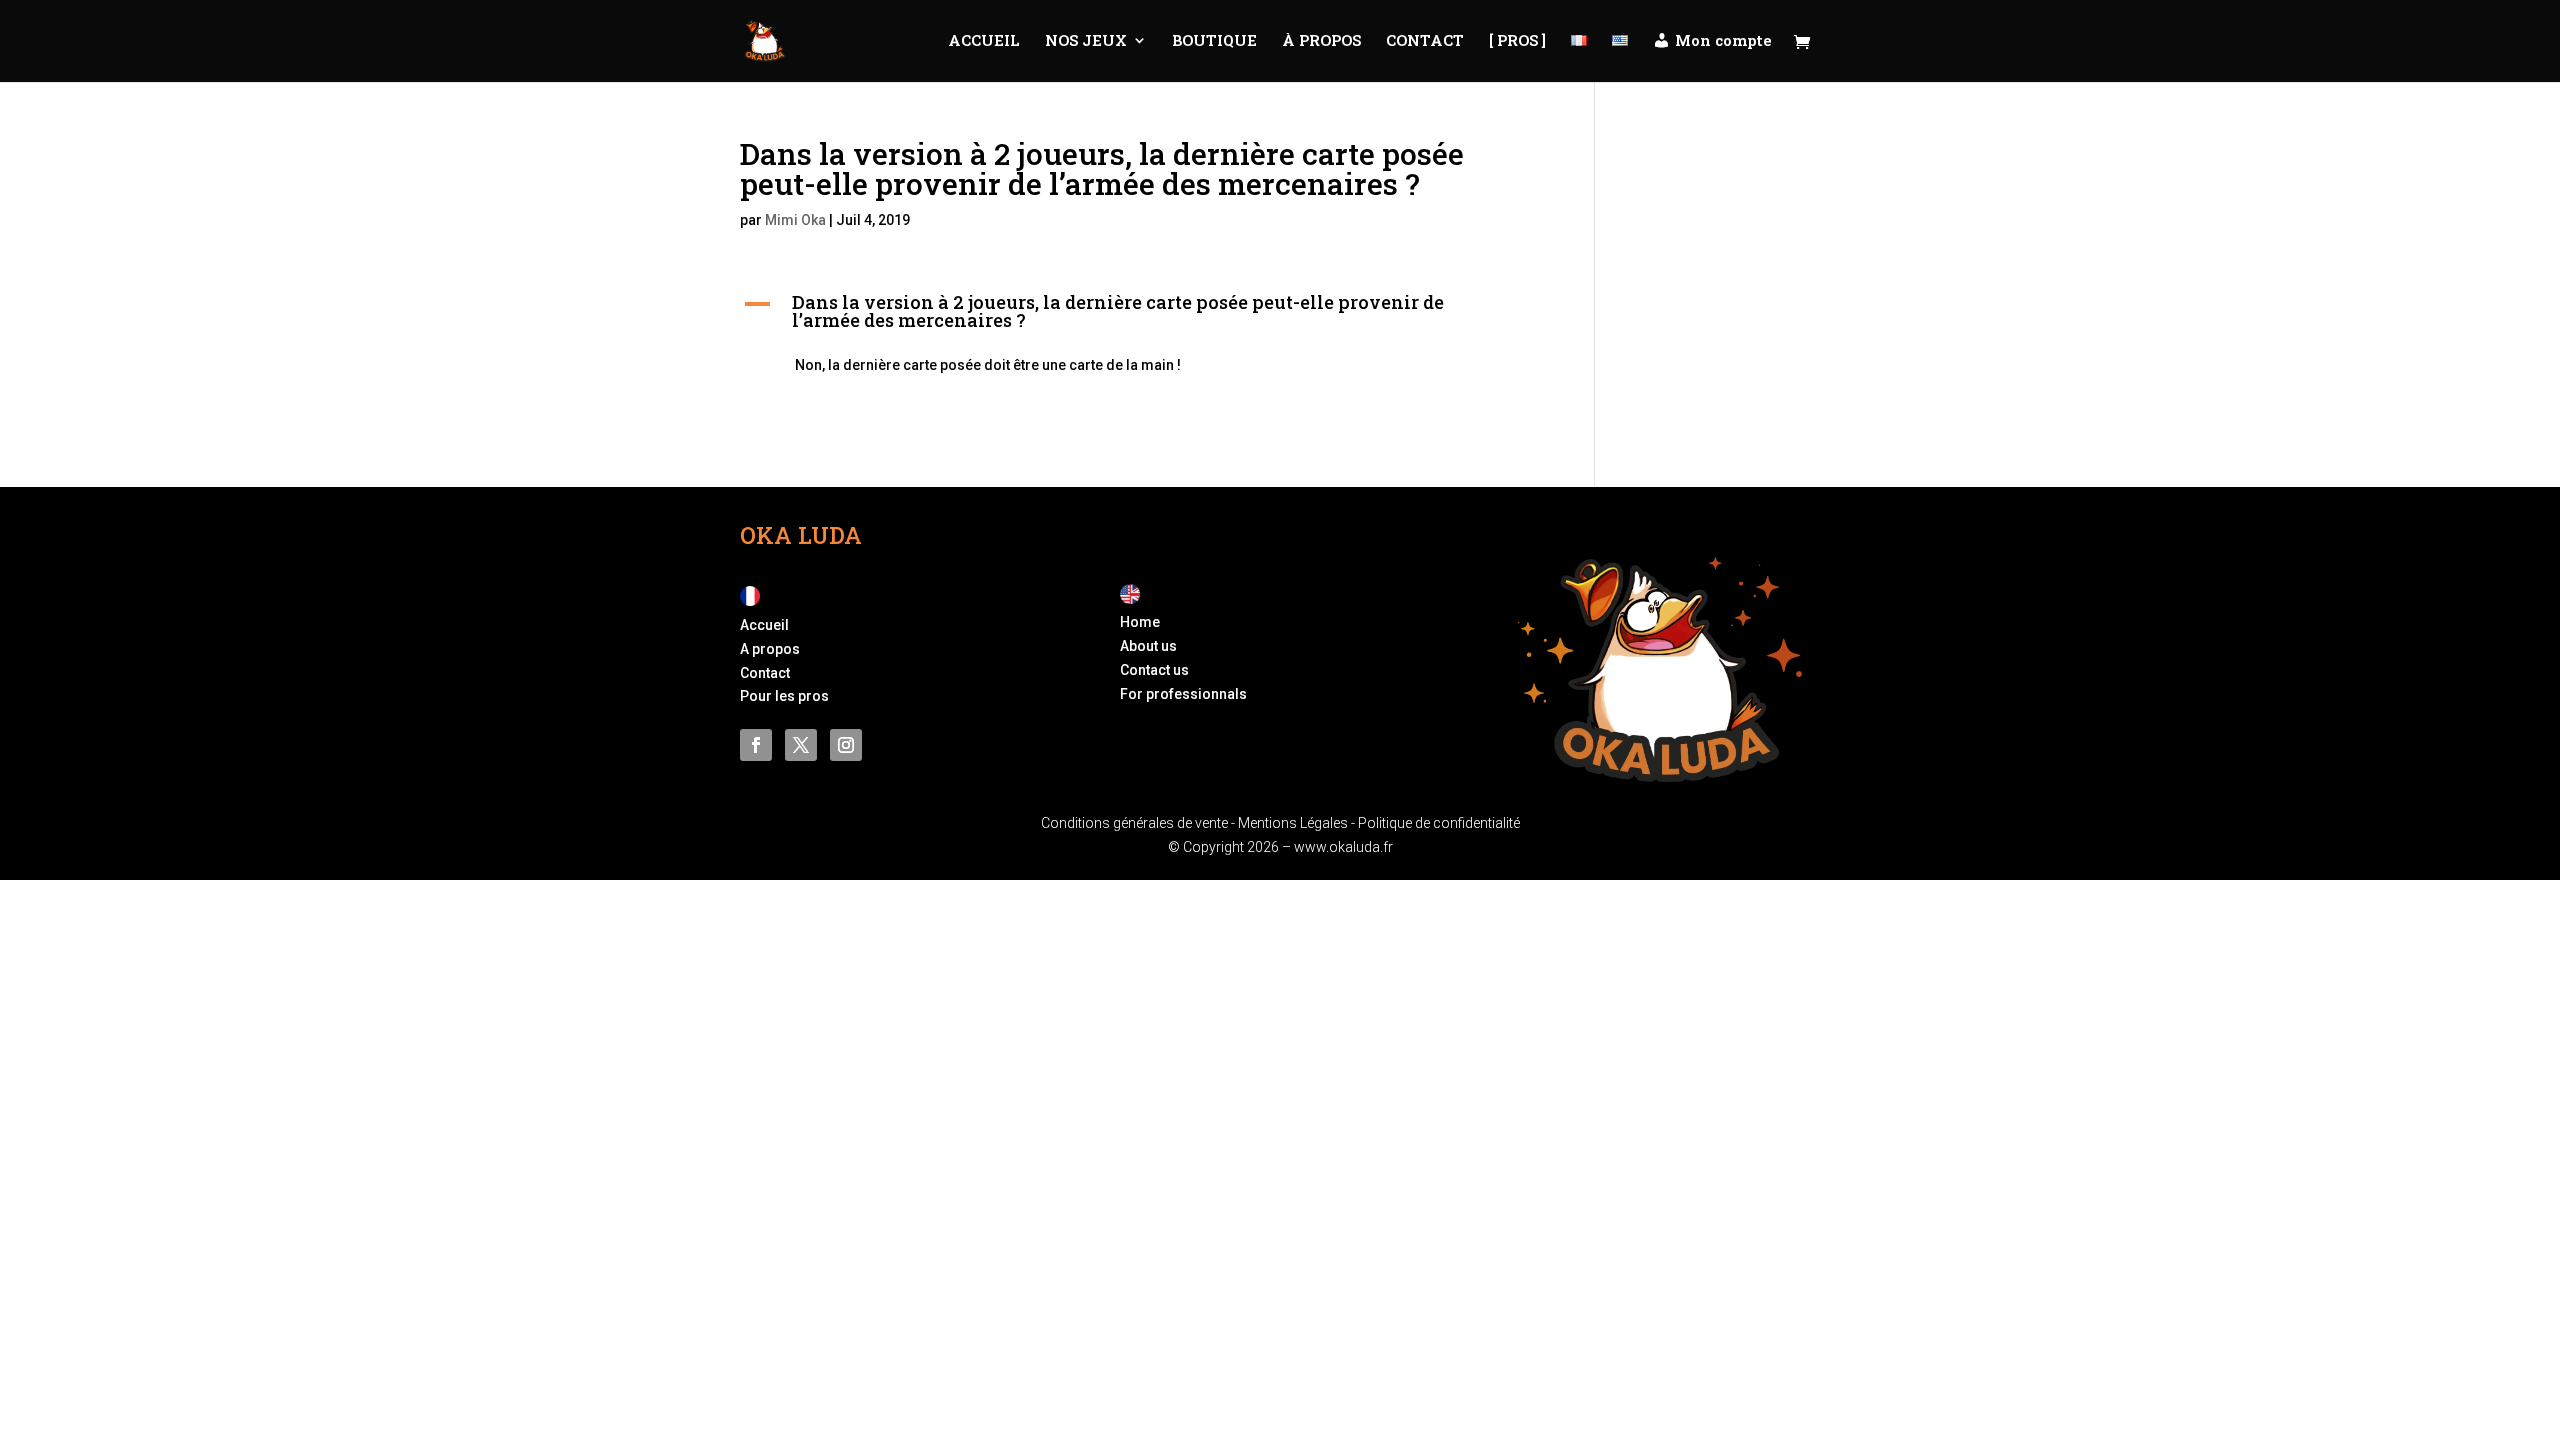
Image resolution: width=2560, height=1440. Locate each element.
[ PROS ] (1517, 41)
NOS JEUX (1086, 41)
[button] (1137, 316)
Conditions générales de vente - (1139, 823)
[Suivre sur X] (801, 745)
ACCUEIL (984, 41)
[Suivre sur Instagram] (846, 745)
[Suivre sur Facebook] (756, 745)
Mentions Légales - (1298, 823)
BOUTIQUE (1214, 41)
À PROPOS (1321, 41)
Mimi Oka (795, 220)
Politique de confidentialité (1439, 823)
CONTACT (1425, 41)
